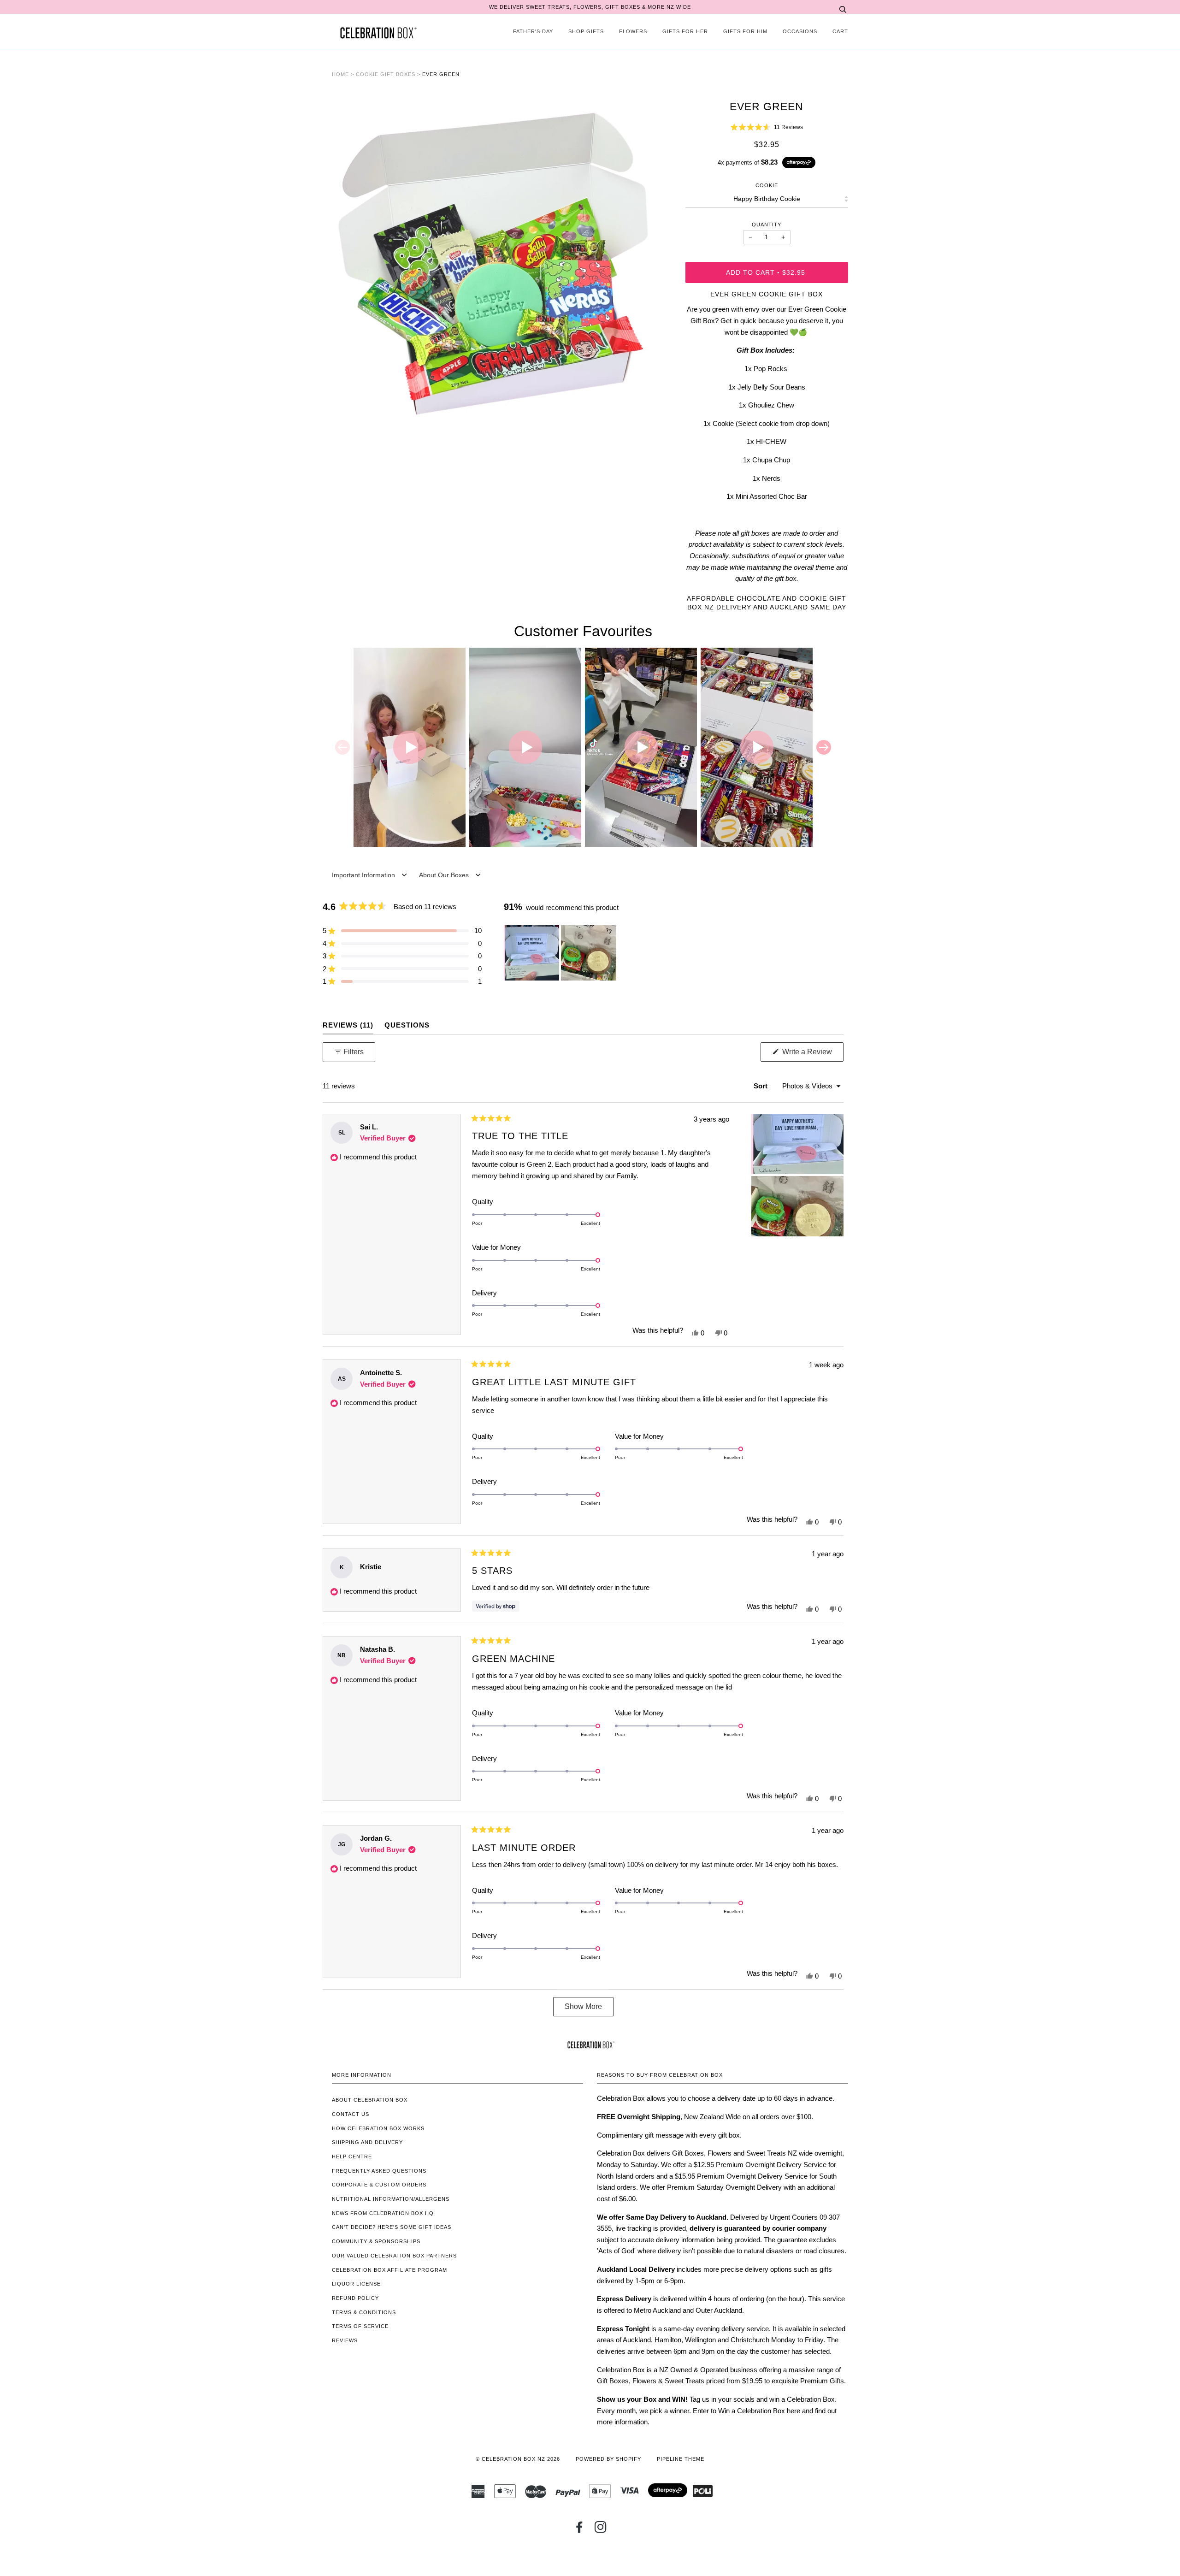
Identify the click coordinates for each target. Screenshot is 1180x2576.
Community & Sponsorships (376, 2241)
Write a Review (812, 1055)
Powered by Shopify (608, 2459)
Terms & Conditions (364, 2312)
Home (340, 74)
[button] (767, 127)
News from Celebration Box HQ (383, 2213)
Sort (761, 1086)
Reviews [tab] (348, 1025)
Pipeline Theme (681, 2459)
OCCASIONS (800, 31)
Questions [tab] (407, 1025)
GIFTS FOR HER (685, 31)
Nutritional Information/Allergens (391, 2199)
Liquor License (356, 2284)
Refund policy (355, 2298)
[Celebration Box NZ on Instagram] (601, 2530)
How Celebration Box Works (378, 2128)
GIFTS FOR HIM (745, 31)
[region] (561, 953)
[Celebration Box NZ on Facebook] (580, 2530)
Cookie (767, 185)
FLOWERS (633, 31)
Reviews (345, 2340)
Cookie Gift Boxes (386, 74)
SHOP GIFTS (586, 31)
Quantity (767, 225)
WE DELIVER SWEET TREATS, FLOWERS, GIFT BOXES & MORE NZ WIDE (590, 7)
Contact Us (351, 2114)
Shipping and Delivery (367, 2142)
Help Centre (352, 2157)
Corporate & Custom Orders (379, 2185)
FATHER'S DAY (533, 31)
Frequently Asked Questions (379, 2171)
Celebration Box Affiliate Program (389, 2270)
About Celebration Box (370, 2100)
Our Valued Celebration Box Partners (394, 2256)
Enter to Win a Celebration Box (739, 2411)
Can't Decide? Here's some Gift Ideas (392, 2227)
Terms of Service (360, 2326)
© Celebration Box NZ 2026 (518, 2459)
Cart (840, 31)
